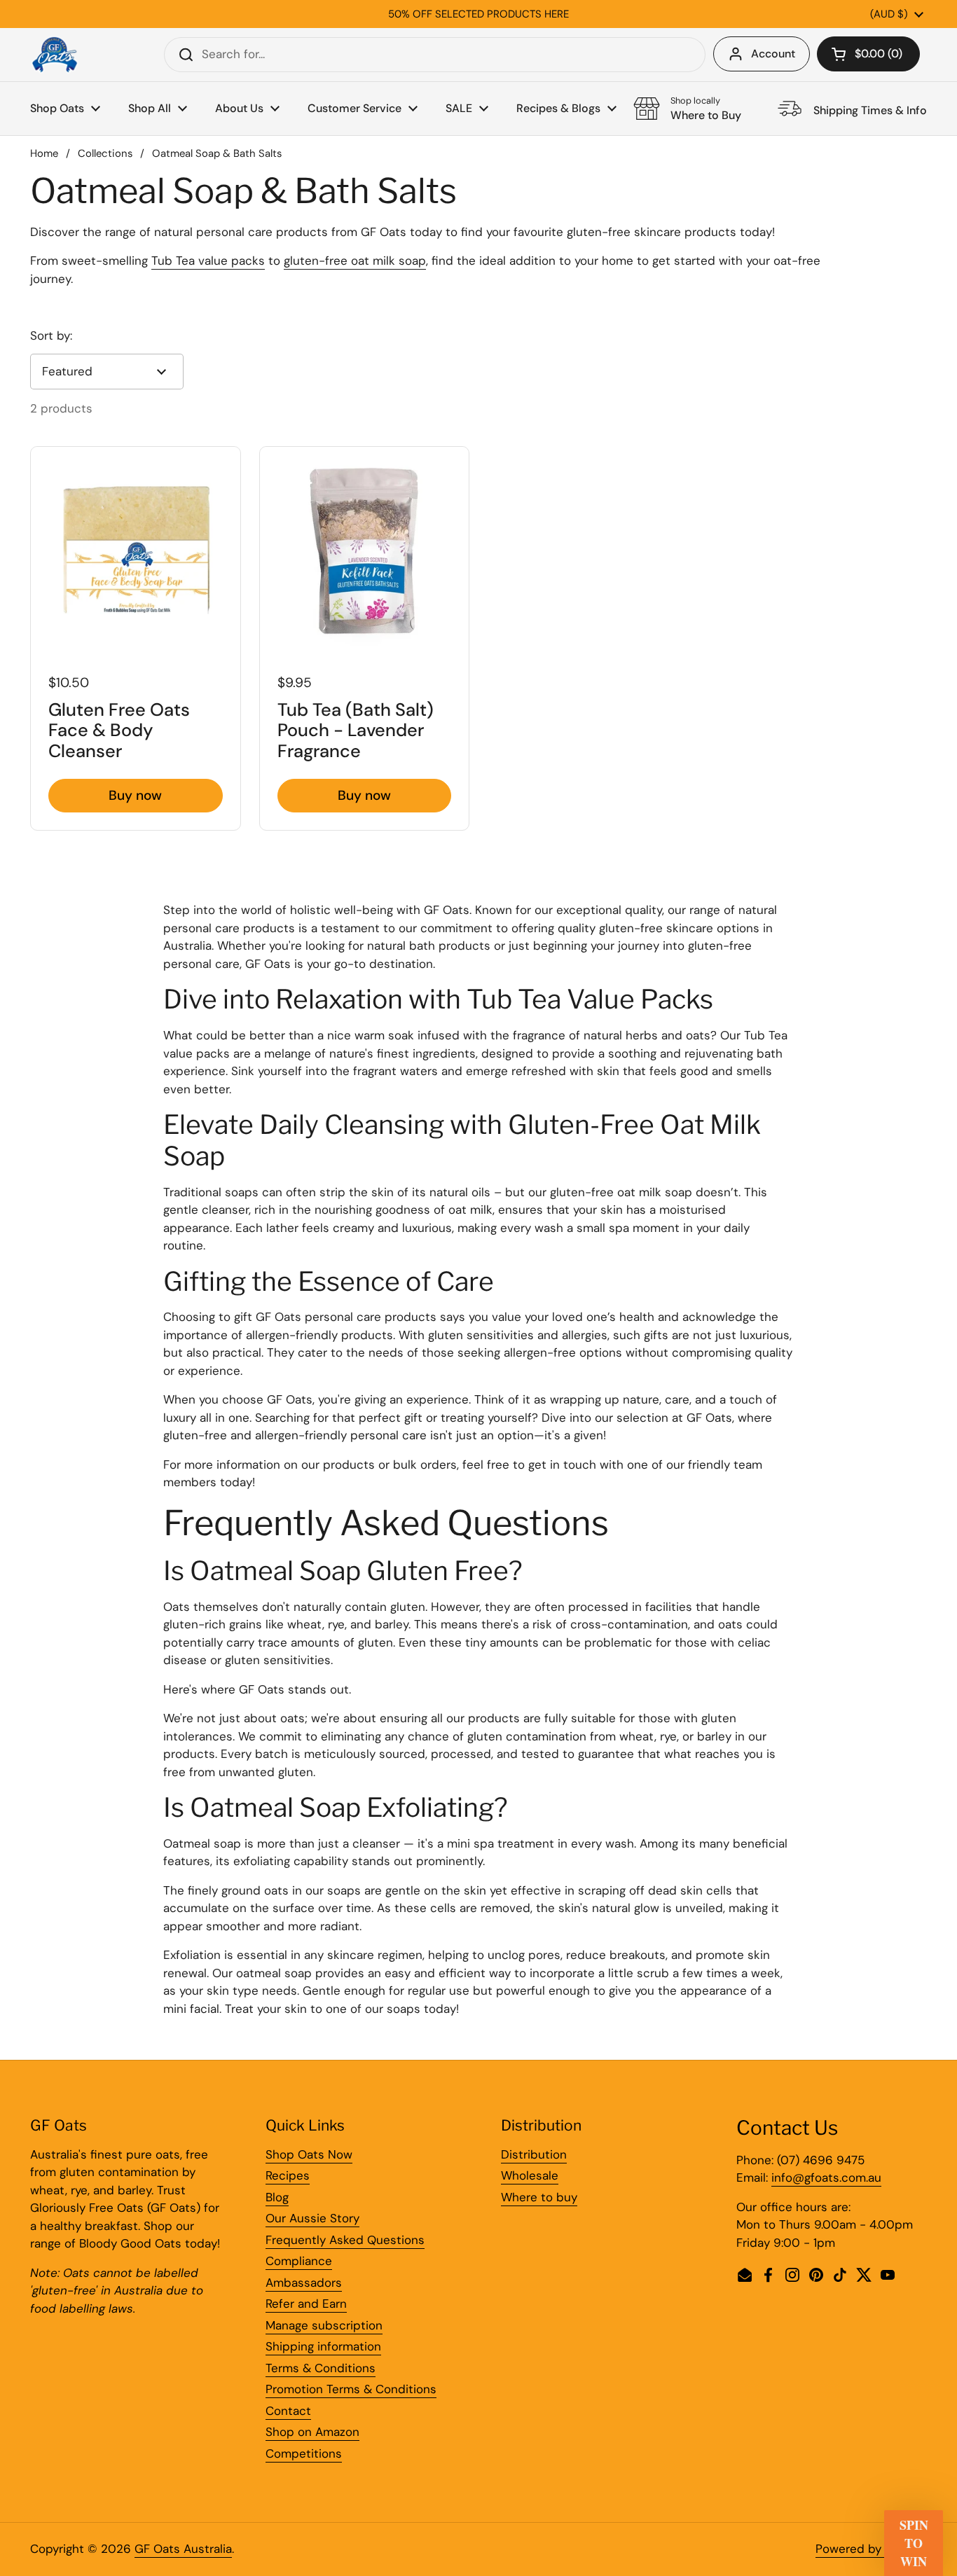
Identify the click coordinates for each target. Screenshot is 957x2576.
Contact (288, 2411)
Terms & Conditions (321, 2368)
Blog (277, 2197)
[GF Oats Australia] (55, 55)
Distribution (534, 2154)
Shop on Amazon (312, 2432)
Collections (105, 153)
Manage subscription (324, 2325)
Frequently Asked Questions (345, 2240)
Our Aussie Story (312, 2218)
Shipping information (323, 2346)
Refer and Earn (306, 2304)
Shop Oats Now (309, 2154)
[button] (868, 54)
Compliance (299, 2261)
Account (773, 54)
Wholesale (530, 2175)
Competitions (304, 2453)
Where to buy (539, 2197)
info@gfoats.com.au (826, 2177)
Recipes (288, 2175)
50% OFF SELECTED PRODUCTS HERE (478, 14)
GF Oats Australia (183, 2549)
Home (44, 153)
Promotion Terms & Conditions (351, 2389)
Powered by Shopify (871, 2549)
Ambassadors (304, 2283)
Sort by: (51, 335)
